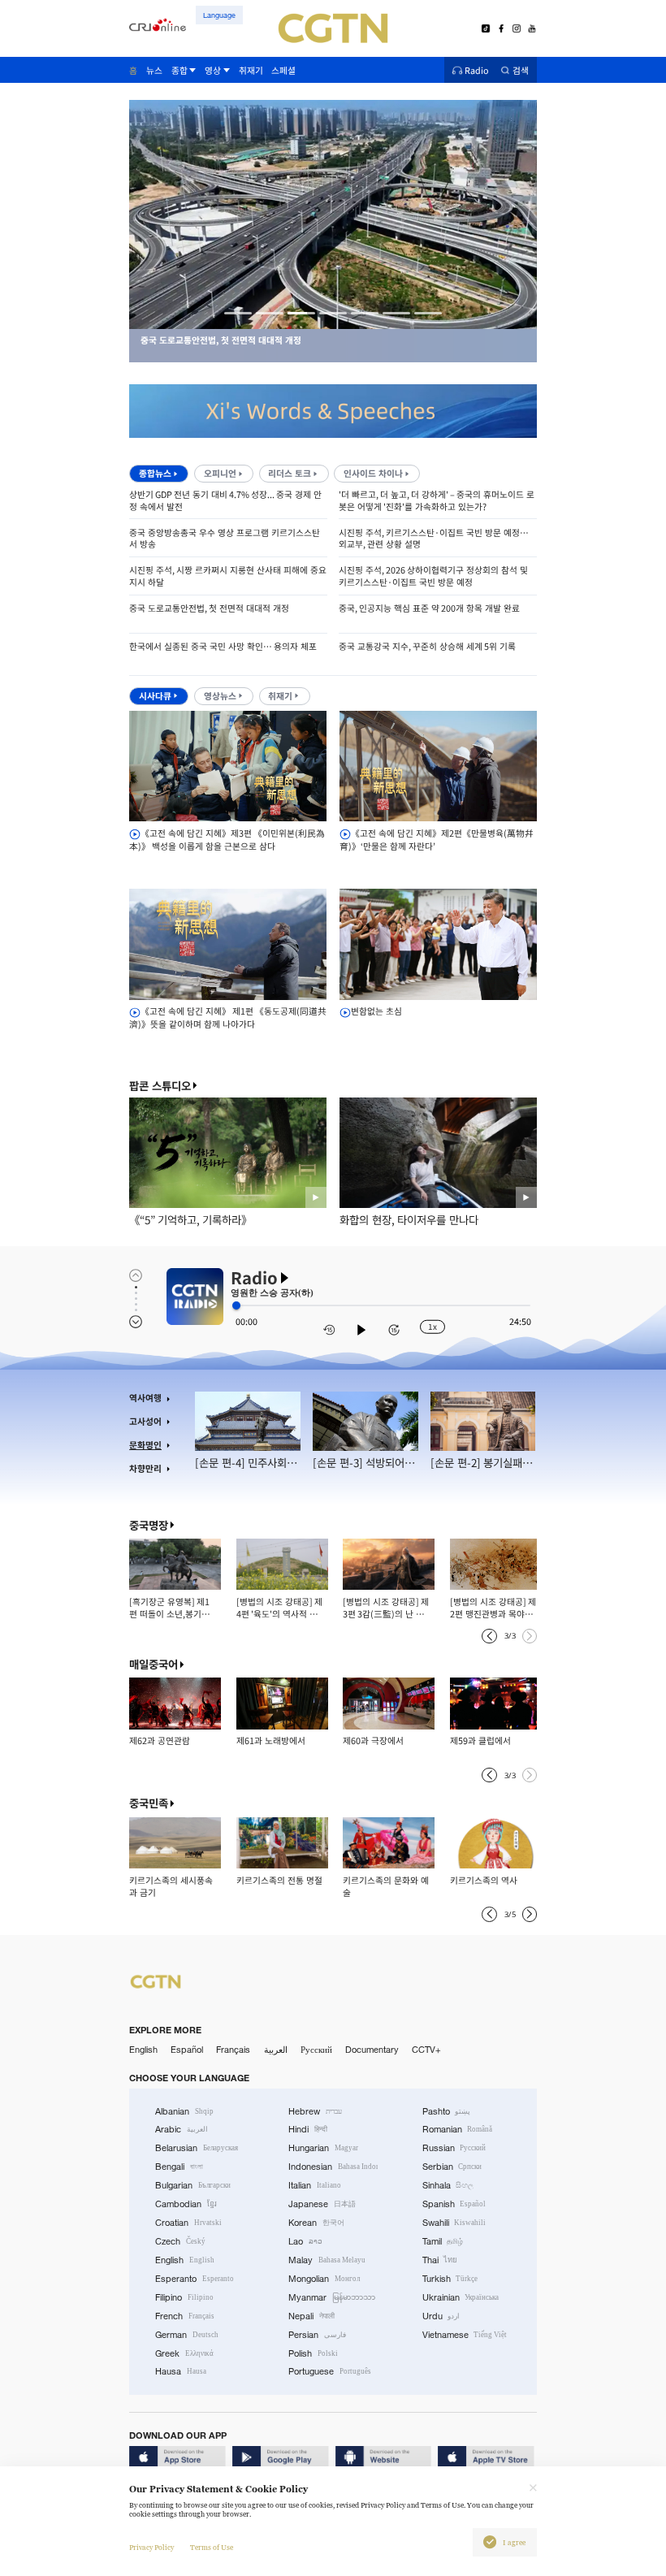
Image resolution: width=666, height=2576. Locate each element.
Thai (440, 2260)
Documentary (372, 2050)
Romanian (458, 2129)
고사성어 (145, 1421)
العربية (276, 2050)
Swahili (454, 2223)
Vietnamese (465, 2335)
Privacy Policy (151, 2548)
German (187, 2335)
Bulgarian (193, 2185)
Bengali (179, 2167)
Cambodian (186, 2204)
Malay (327, 2260)
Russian (454, 2148)
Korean (316, 2223)
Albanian (184, 2111)
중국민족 (149, 1803)
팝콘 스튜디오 (160, 1086)
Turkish (450, 2279)
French (185, 2316)
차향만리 (145, 1468)
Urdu (441, 2316)
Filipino (184, 2297)
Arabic (182, 2129)
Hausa (181, 2371)
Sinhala (448, 2185)
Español (187, 2050)
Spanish (454, 2204)
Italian (315, 2185)
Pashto (447, 2111)
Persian (317, 2335)
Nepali (311, 2316)
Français (233, 2050)
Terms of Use (212, 2548)
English (143, 2050)
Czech (180, 2241)
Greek (184, 2353)
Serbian (452, 2167)
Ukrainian (461, 2297)
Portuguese (330, 2371)
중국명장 (149, 1525)
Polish (313, 2353)
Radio (477, 70)
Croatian (188, 2223)
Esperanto (195, 2279)
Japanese (322, 2204)
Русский (316, 2050)
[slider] (236, 1305)
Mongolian (324, 2279)
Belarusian (197, 2148)
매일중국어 (154, 1664)
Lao (305, 2241)
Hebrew (315, 2111)
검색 (521, 70)
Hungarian (323, 2148)
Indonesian (333, 2167)
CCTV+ (426, 2050)
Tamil (443, 2241)
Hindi (308, 2129)
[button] (238, 313)
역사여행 (145, 1398)
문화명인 (145, 1445)
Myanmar (332, 2297)
